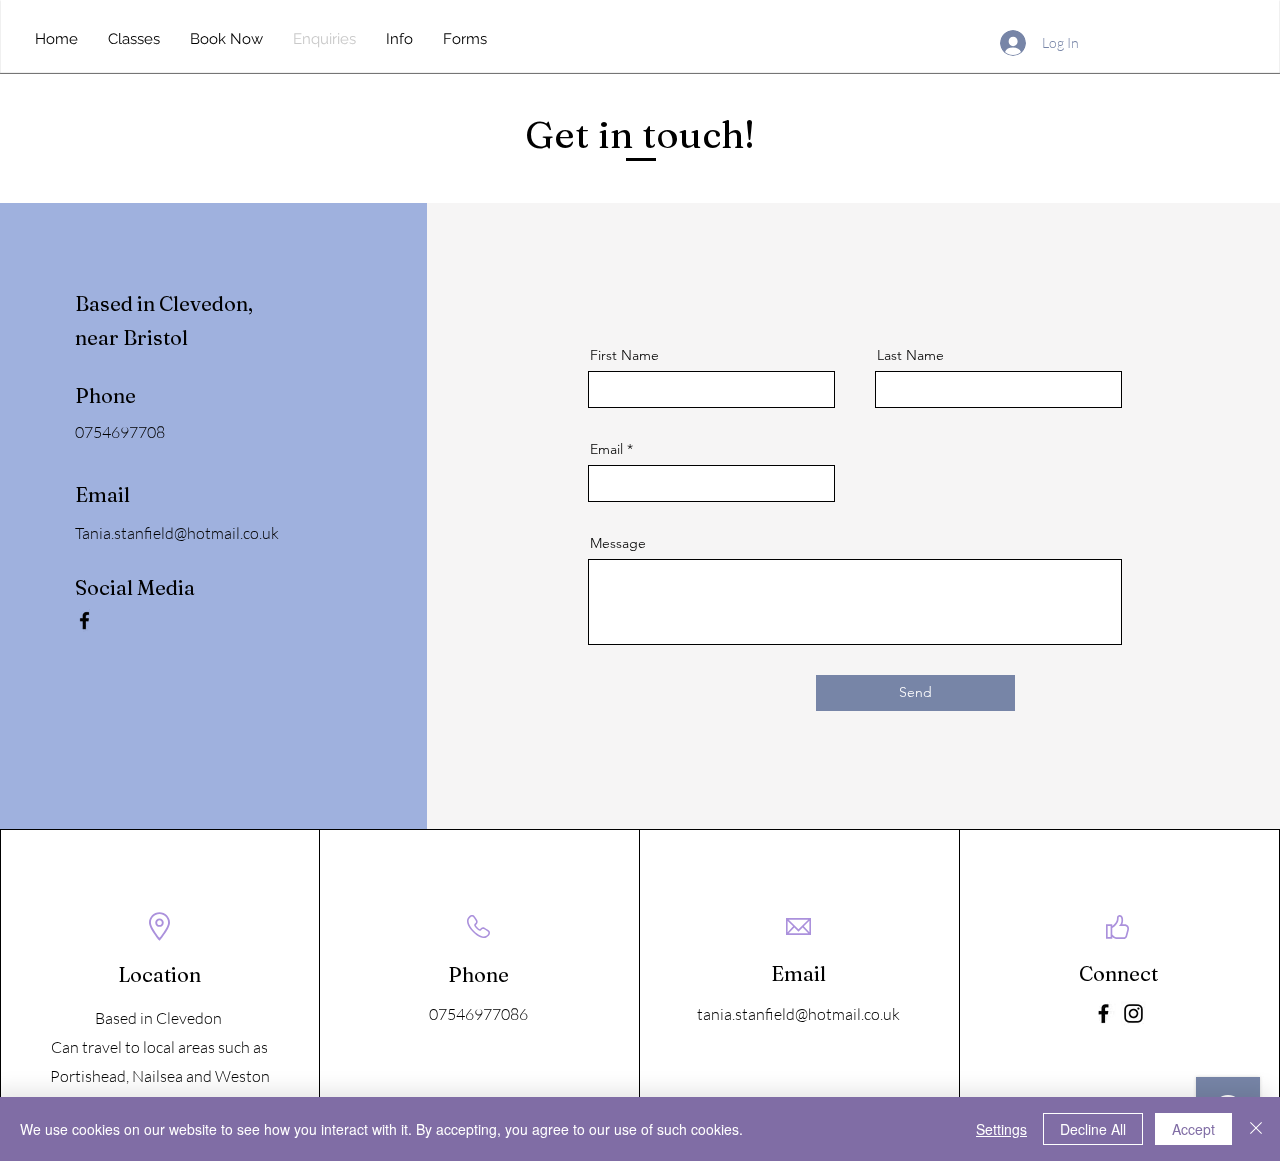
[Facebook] (84, 620)
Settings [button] (1001, 1129)
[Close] (1256, 1129)
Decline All (1093, 1129)
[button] (399, 39)
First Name (624, 355)
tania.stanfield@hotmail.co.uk (798, 1014)
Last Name (910, 355)
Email (606, 449)
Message (618, 543)
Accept (1193, 1129)
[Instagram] (1133, 1013)
